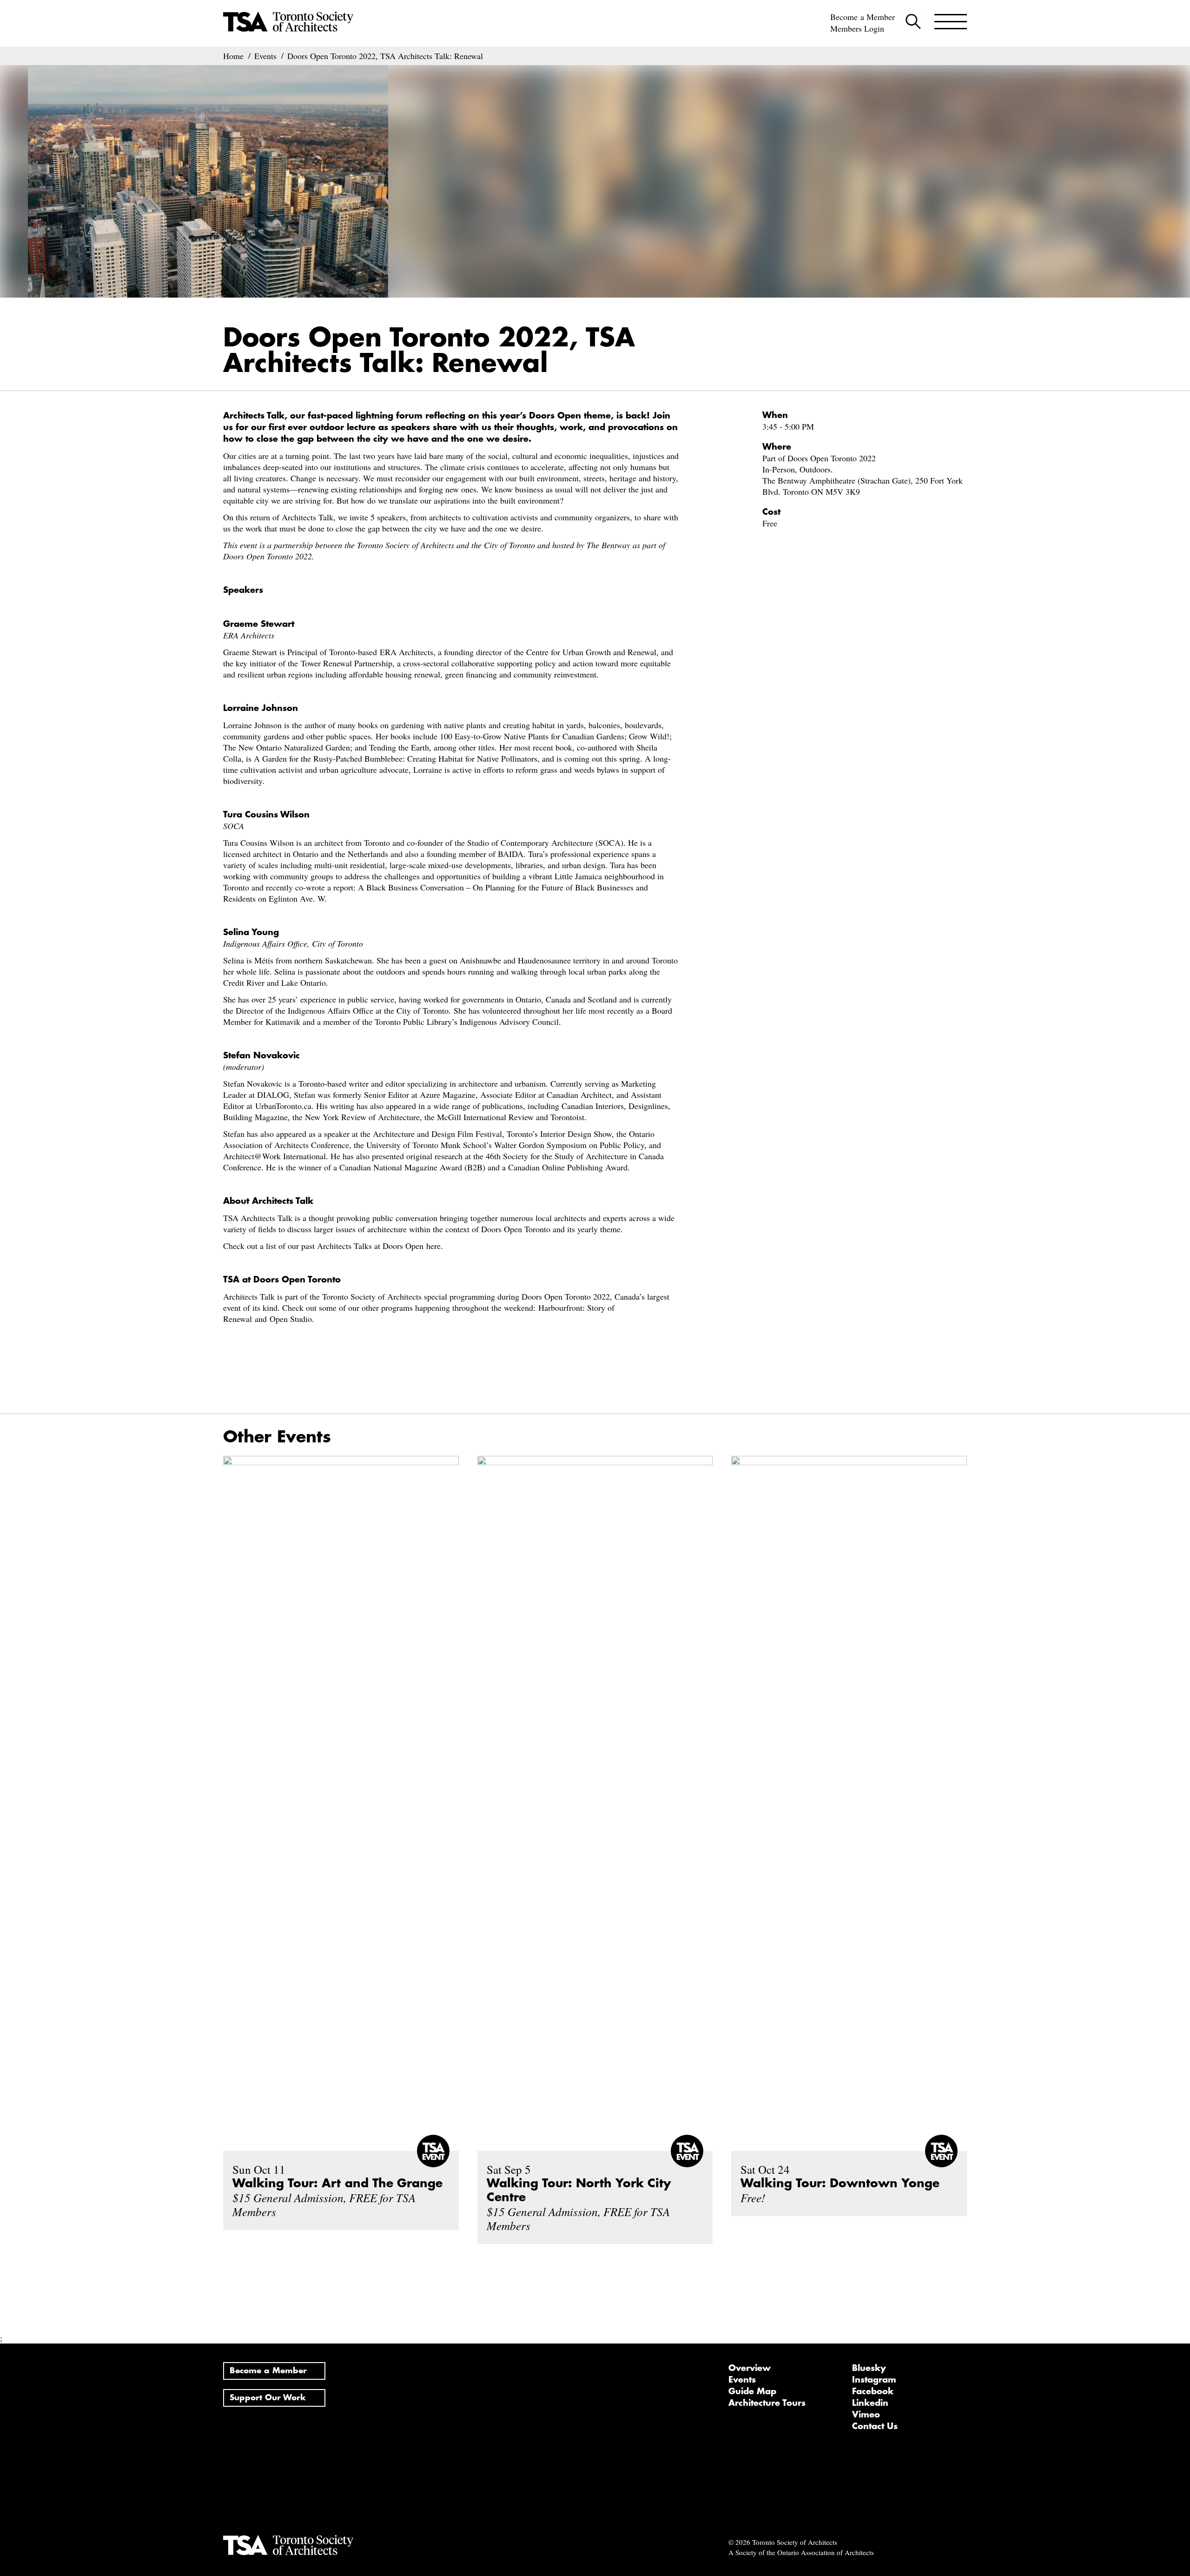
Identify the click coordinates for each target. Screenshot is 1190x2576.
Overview (750, 2368)
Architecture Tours (767, 2403)
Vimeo (866, 2415)
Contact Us (875, 2426)
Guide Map (752, 2391)
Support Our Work (268, 2398)
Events (742, 2380)
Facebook (873, 2391)
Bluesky (869, 2368)
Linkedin (870, 2403)
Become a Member (863, 17)
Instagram (874, 2380)
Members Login (857, 28)
